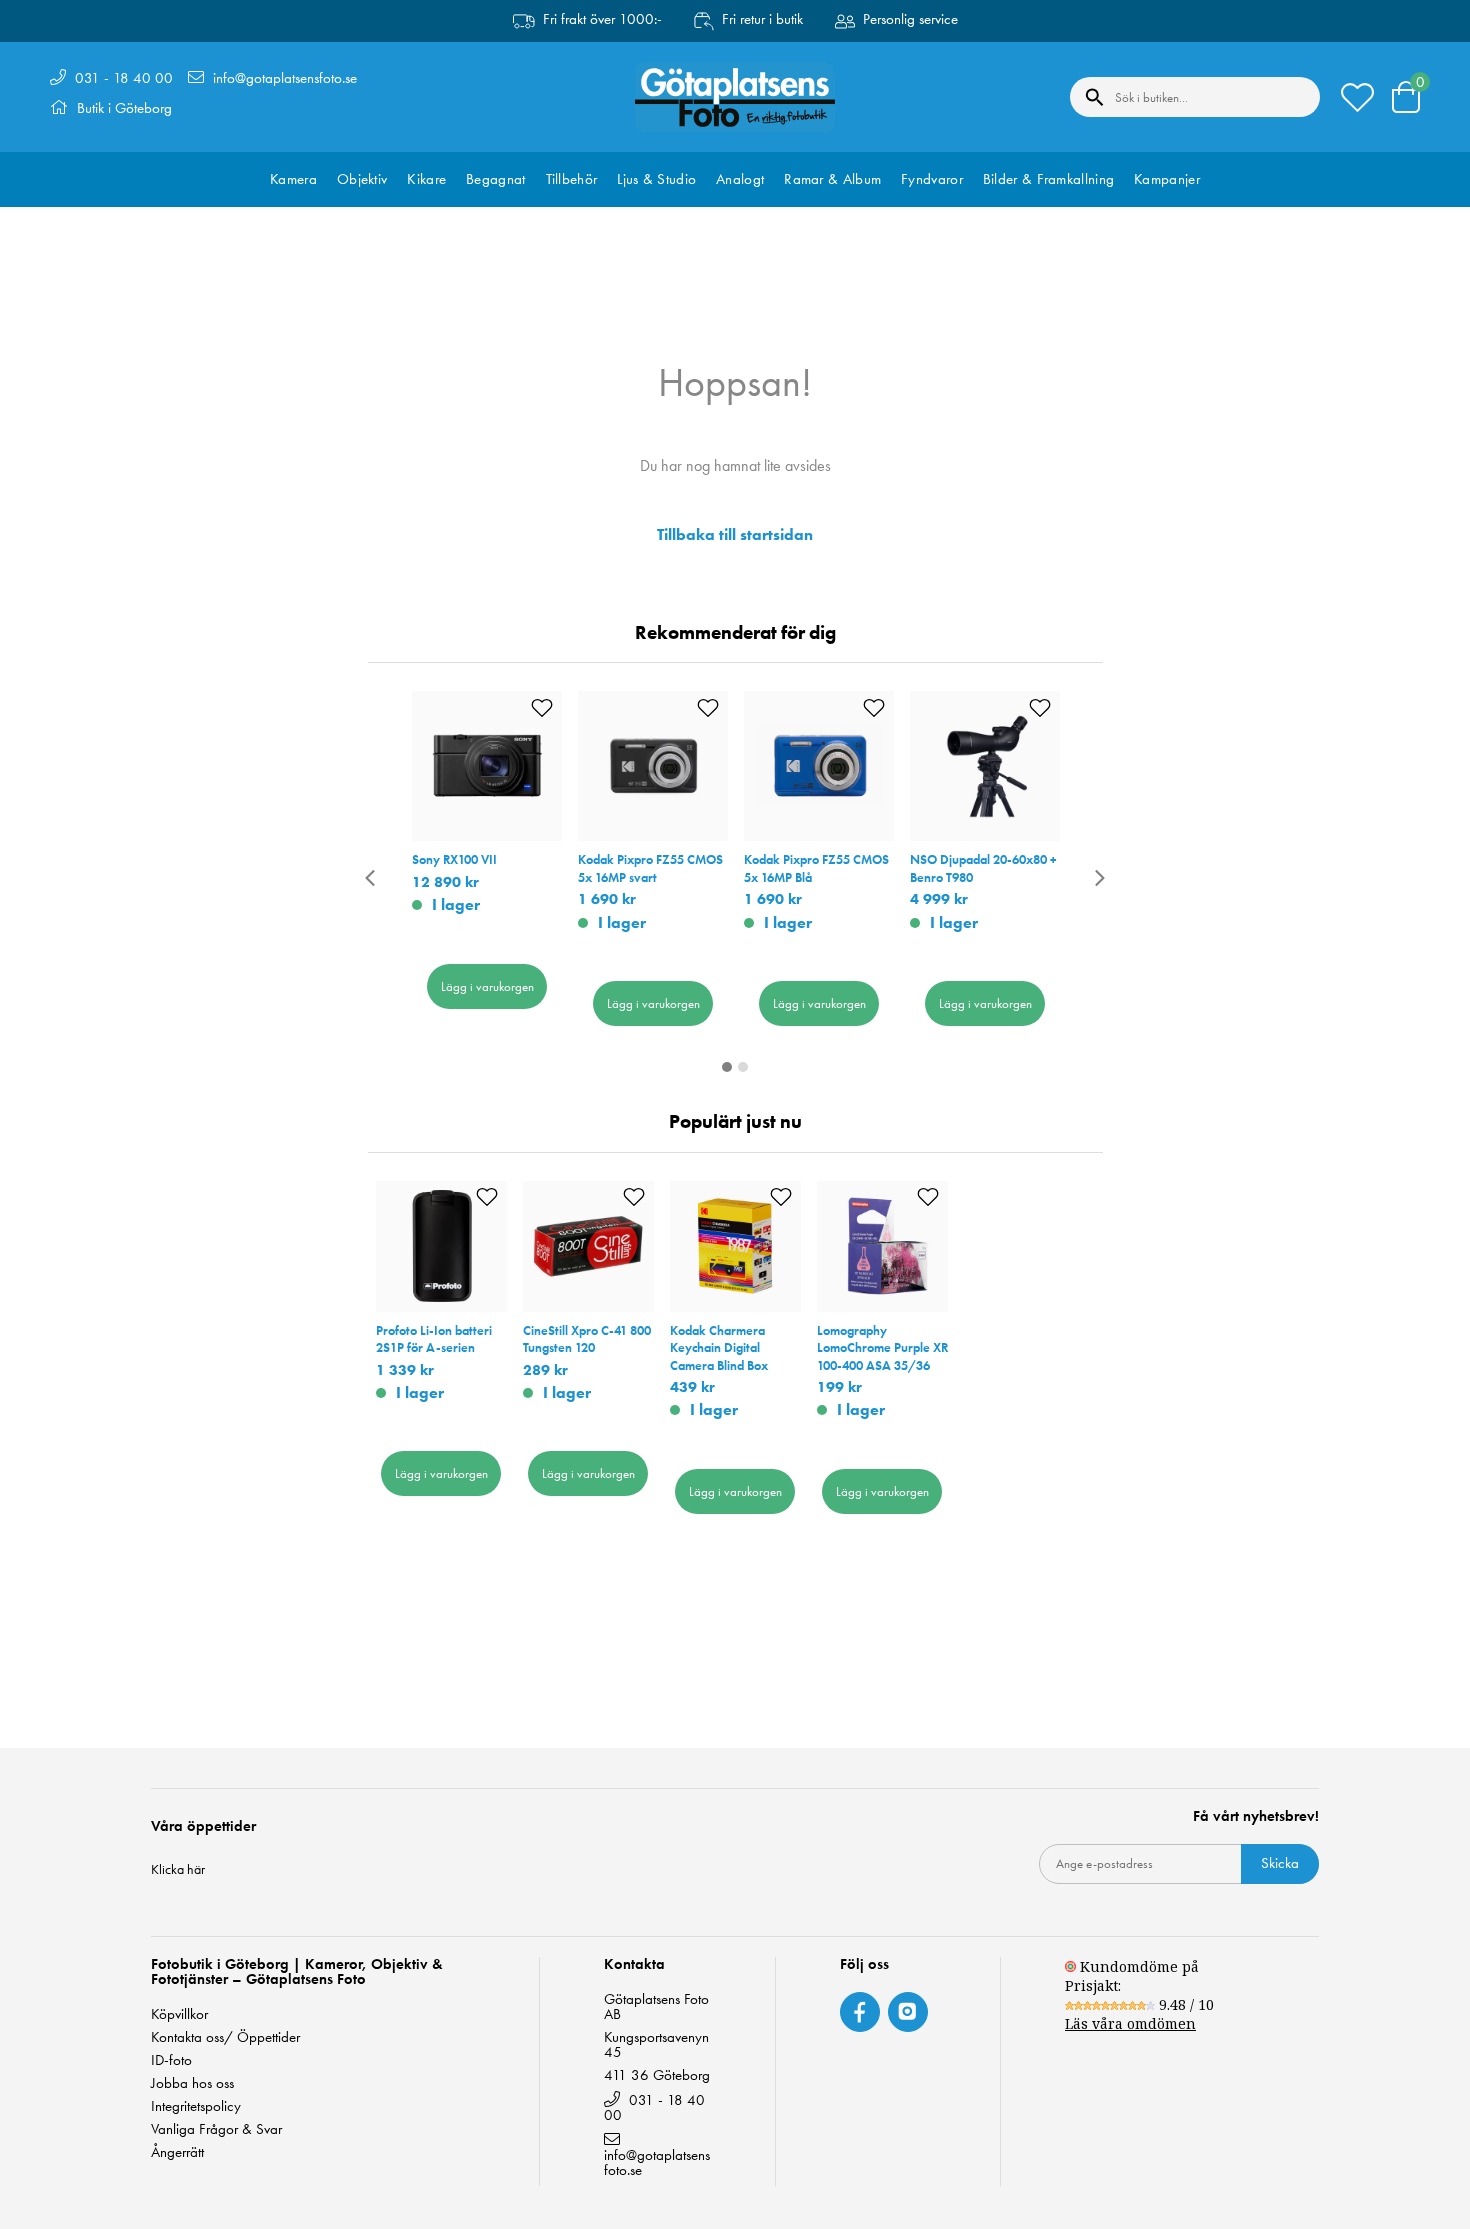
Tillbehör (572, 179)
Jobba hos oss (192, 2083)
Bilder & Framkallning (1048, 179)
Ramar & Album (832, 179)
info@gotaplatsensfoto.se (285, 78)
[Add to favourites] (542, 707)
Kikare (426, 179)
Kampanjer (1167, 179)
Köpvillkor (179, 2014)
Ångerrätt (177, 2152)
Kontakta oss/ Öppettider (225, 2037)
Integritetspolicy (196, 2106)
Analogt (740, 179)
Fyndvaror (932, 179)
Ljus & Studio (656, 179)
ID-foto (171, 2060)
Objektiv (362, 179)
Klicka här (178, 1869)
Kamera (293, 179)
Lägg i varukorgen (487, 986)
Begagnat (495, 179)
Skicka (1280, 1863)
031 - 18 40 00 (124, 78)
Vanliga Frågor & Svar (216, 2129)
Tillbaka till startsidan (735, 535)
